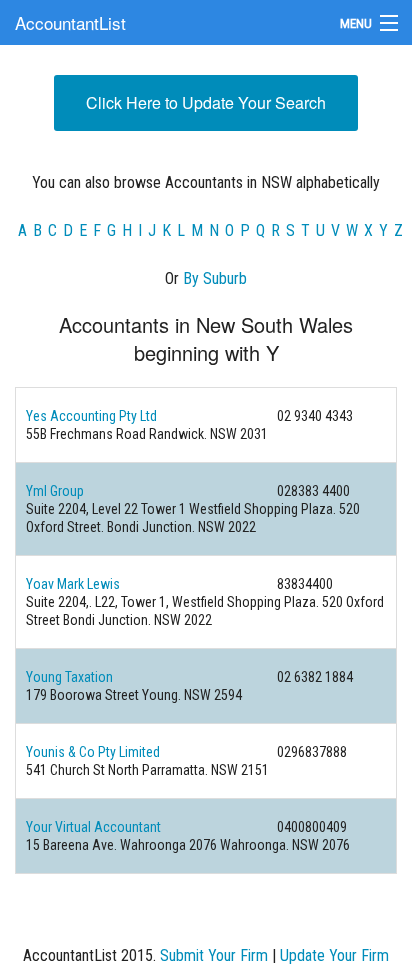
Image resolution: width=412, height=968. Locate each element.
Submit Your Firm (214, 955)
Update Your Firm (334, 955)
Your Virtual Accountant (93, 827)
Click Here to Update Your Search (206, 102)
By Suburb (215, 278)
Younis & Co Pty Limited (93, 752)
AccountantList (70, 22)
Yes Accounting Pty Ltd (91, 416)
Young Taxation (69, 677)
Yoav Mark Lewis (73, 584)
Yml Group (55, 491)
